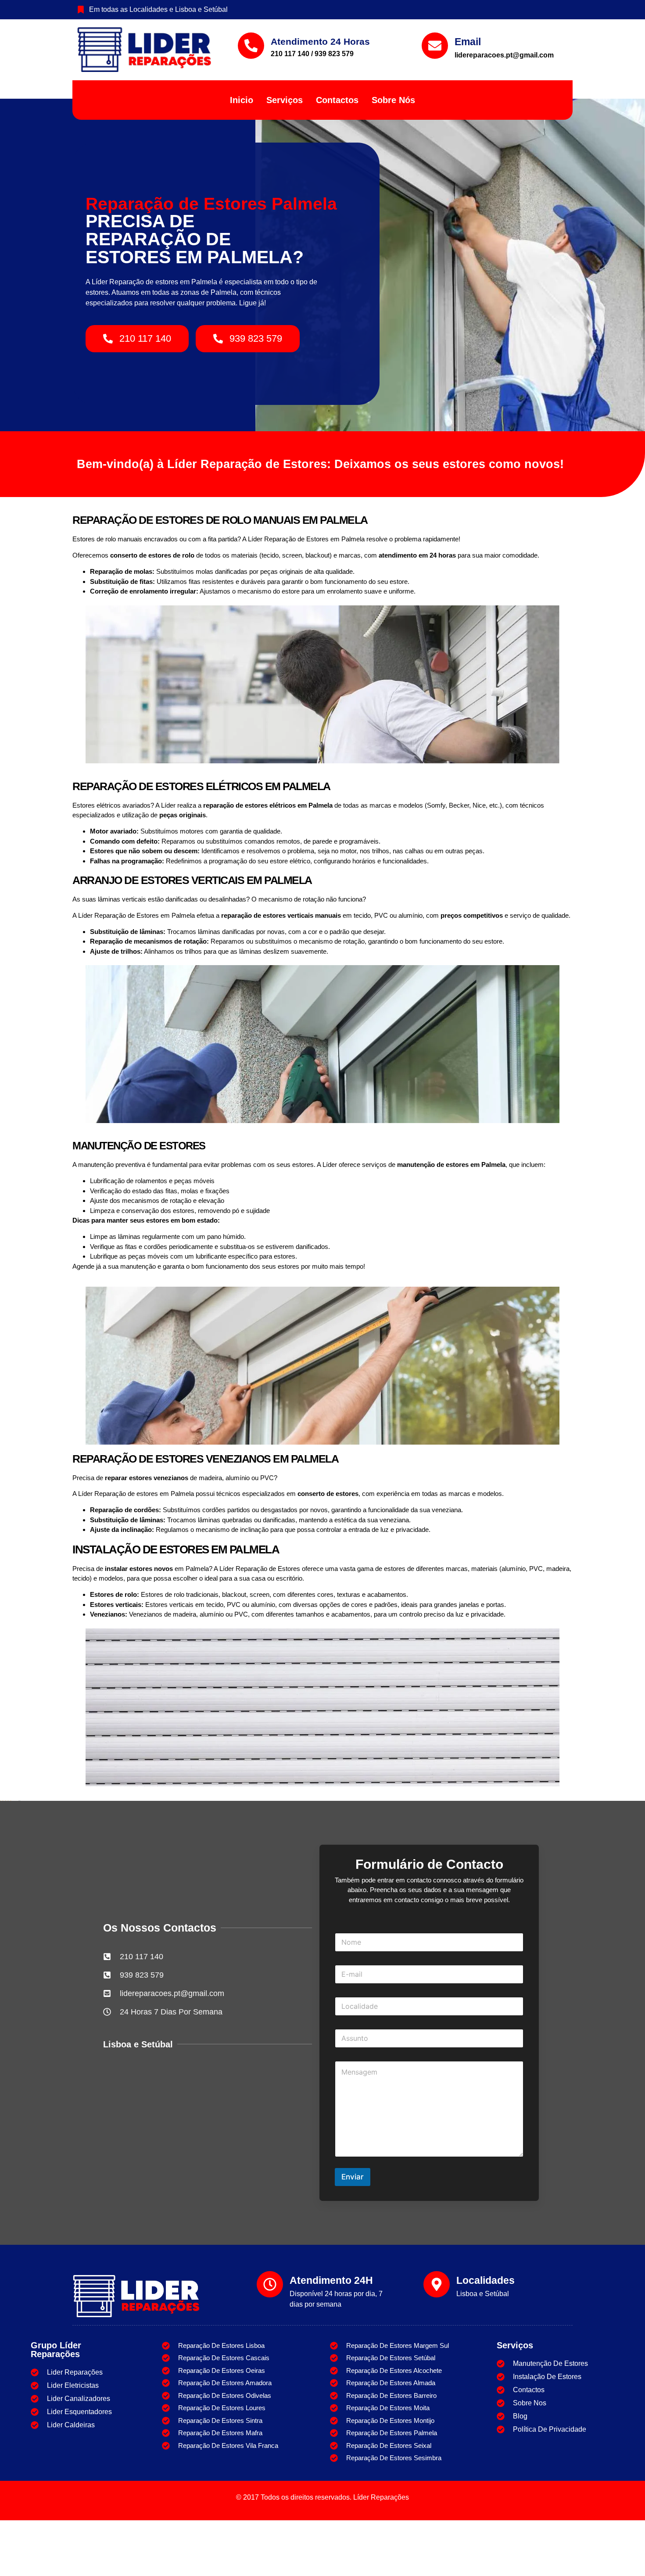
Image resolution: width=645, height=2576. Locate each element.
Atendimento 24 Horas (320, 41)
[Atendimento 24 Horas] (251, 46)
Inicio (242, 100)
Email (468, 42)
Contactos (337, 100)
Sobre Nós (393, 100)
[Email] (435, 46)
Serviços (285, 100)
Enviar (353, 2177)
